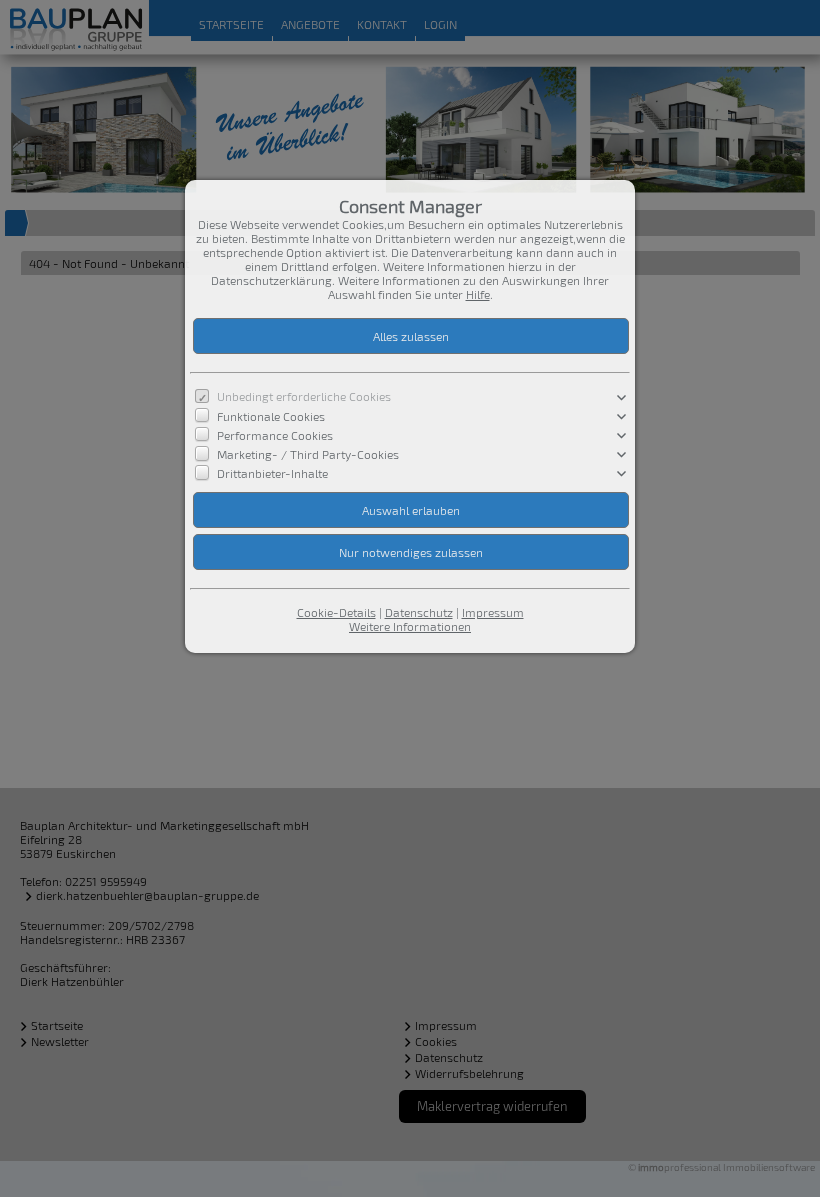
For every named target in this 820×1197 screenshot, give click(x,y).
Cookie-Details (336, 612)
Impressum (493, 612)
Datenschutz (419, 612)
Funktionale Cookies (271, 415)
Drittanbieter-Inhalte (272, 473)
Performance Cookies (275, 434)
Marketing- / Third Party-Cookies (308, 454)
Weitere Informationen (410, 626)
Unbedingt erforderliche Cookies (304, 396)
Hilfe (478, 294)
